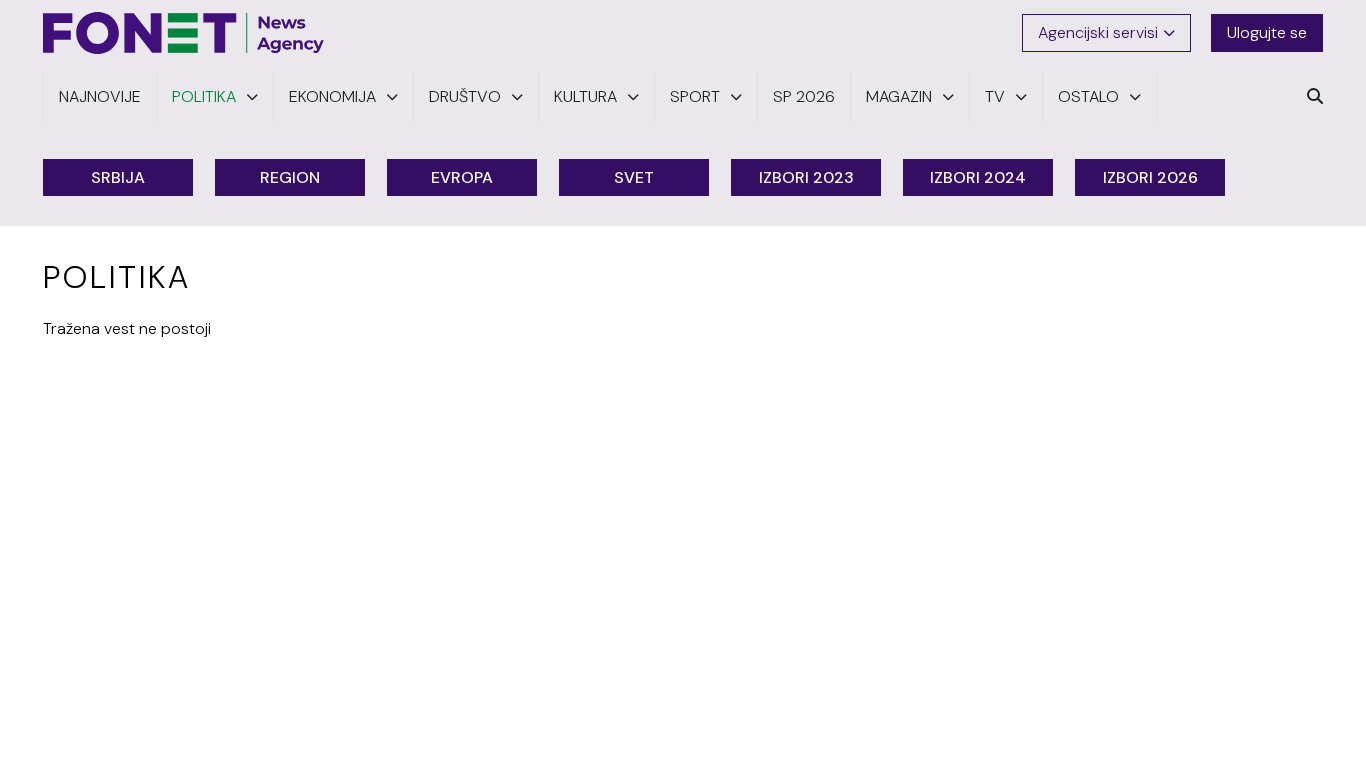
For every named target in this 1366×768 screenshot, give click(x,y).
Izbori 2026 (1150, 177)
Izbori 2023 (806, 177)
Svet (634, 177)
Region (290, 177)
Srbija (118, 177)
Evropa (462, 177)
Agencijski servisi (1098, 32)
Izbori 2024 (978, 177)
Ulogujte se (1267, 32)
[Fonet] (184, 33)
